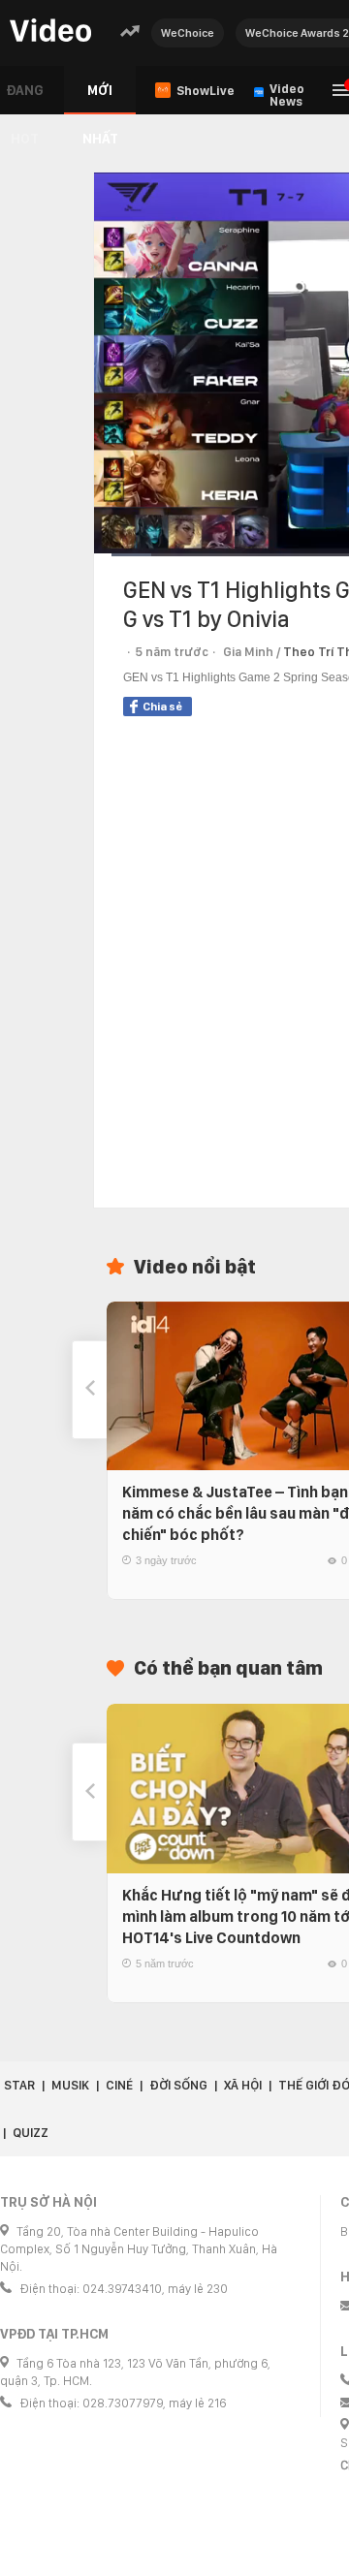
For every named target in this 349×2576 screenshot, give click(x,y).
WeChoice (188, 33)
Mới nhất (100, 98)
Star (19, 2085)
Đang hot (25, 98)
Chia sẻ (162, 707)
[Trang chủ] (50, 31)
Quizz (31, 2133)
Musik (70, 2085)
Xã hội (243, 2085)
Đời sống (178, 2085)
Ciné (119, 2085)
